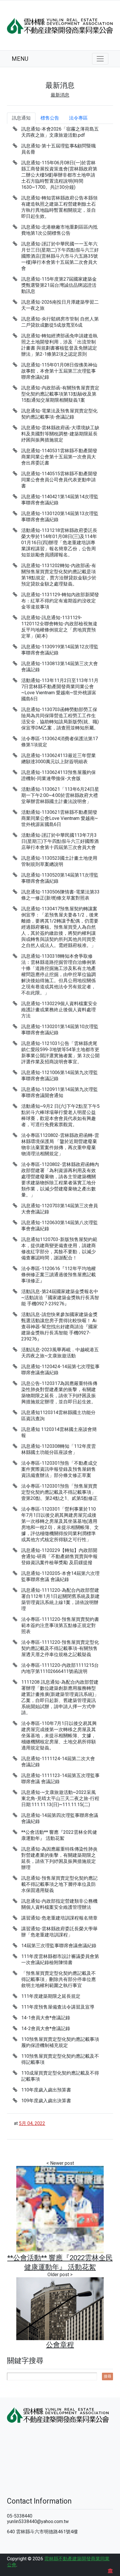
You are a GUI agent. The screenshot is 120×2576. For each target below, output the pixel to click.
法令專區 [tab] (78, 118)
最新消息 (60, 95)
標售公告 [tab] (50, 118)
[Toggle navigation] (100, 59)
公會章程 (60, 2345)
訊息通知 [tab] (21, 118)
